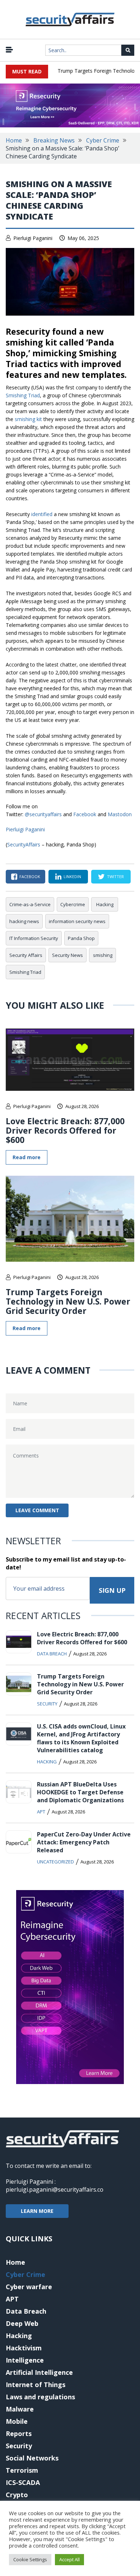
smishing (103, 955)
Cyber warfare (29, 2287)
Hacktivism (24, 2348)
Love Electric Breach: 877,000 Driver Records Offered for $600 (65, 1130)
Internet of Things (36, 2385)
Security (47, 1704)
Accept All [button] (69, 2559)
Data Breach (52, 1654)
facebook (30, 876)
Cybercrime (73, 904)
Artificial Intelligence (39, 2372)
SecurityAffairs (24, 844)
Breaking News (54, 140)
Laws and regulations (40, 2397)
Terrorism (22, 2470)
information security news (77, 921)
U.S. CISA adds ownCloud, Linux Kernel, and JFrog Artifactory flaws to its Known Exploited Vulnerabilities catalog (81, 1738)
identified (42, 514)
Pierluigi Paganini (33, 238)
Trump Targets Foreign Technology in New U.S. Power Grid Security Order (68, 1301)
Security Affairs (26, 955)
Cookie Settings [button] (30, 2559)
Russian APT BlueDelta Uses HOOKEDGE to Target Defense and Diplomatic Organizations (80, 1792)
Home (14, 140)
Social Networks (32, 2458)
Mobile (17, 2421)
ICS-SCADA (23, 2482)
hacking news (24, 921)
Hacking (105, 904)
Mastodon (120, 814)
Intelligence (25, 2360)
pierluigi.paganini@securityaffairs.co (55, 2189)
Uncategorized (55, 1862)
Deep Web (22, 2323)
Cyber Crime (103, 140)
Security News (67, 955)
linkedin (72, 876)
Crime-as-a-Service (30, 904)
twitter (115, 876)
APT (41, 1812)
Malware (20, 2409)
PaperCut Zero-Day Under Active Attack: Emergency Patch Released (84, 1842)
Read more (27, 1157)
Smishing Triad (23, 395)
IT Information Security (34, 938)
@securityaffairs (43, 814)
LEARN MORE (37, 2211)
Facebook (85, 814)
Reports (19, 2433)
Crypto (17, 2495)
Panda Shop (81, 938)
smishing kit (28, 419)
